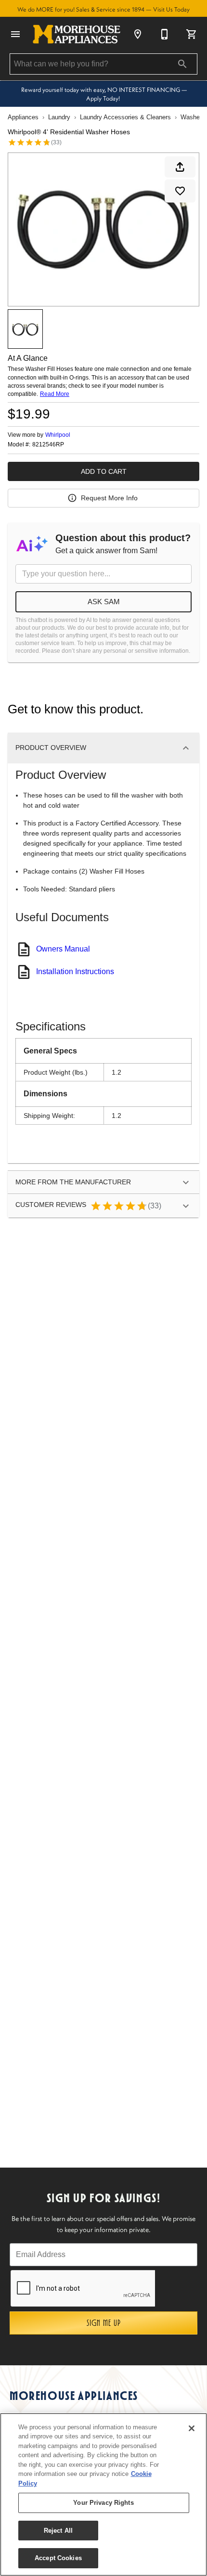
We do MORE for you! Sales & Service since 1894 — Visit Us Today (103, 9)
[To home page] (77, 34)
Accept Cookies (58, 2558)
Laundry (59, 117)
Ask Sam (104, 602)
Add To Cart (104, 471)
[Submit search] (182, 64)
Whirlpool (58, 435)
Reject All (58, 2531)
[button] (15, 34)
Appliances (23, 117)
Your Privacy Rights (103, 2503)
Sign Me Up (104, 2323)
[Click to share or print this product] (180, 167)
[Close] (192, 2428)
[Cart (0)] (192, 34)
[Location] (138, 34)
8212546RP (48, 445)
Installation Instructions (75, 971)
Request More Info (109, 498)
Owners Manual (63, 949)
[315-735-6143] (165, 34)
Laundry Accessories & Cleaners (125, 117)
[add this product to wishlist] (180, 191)
